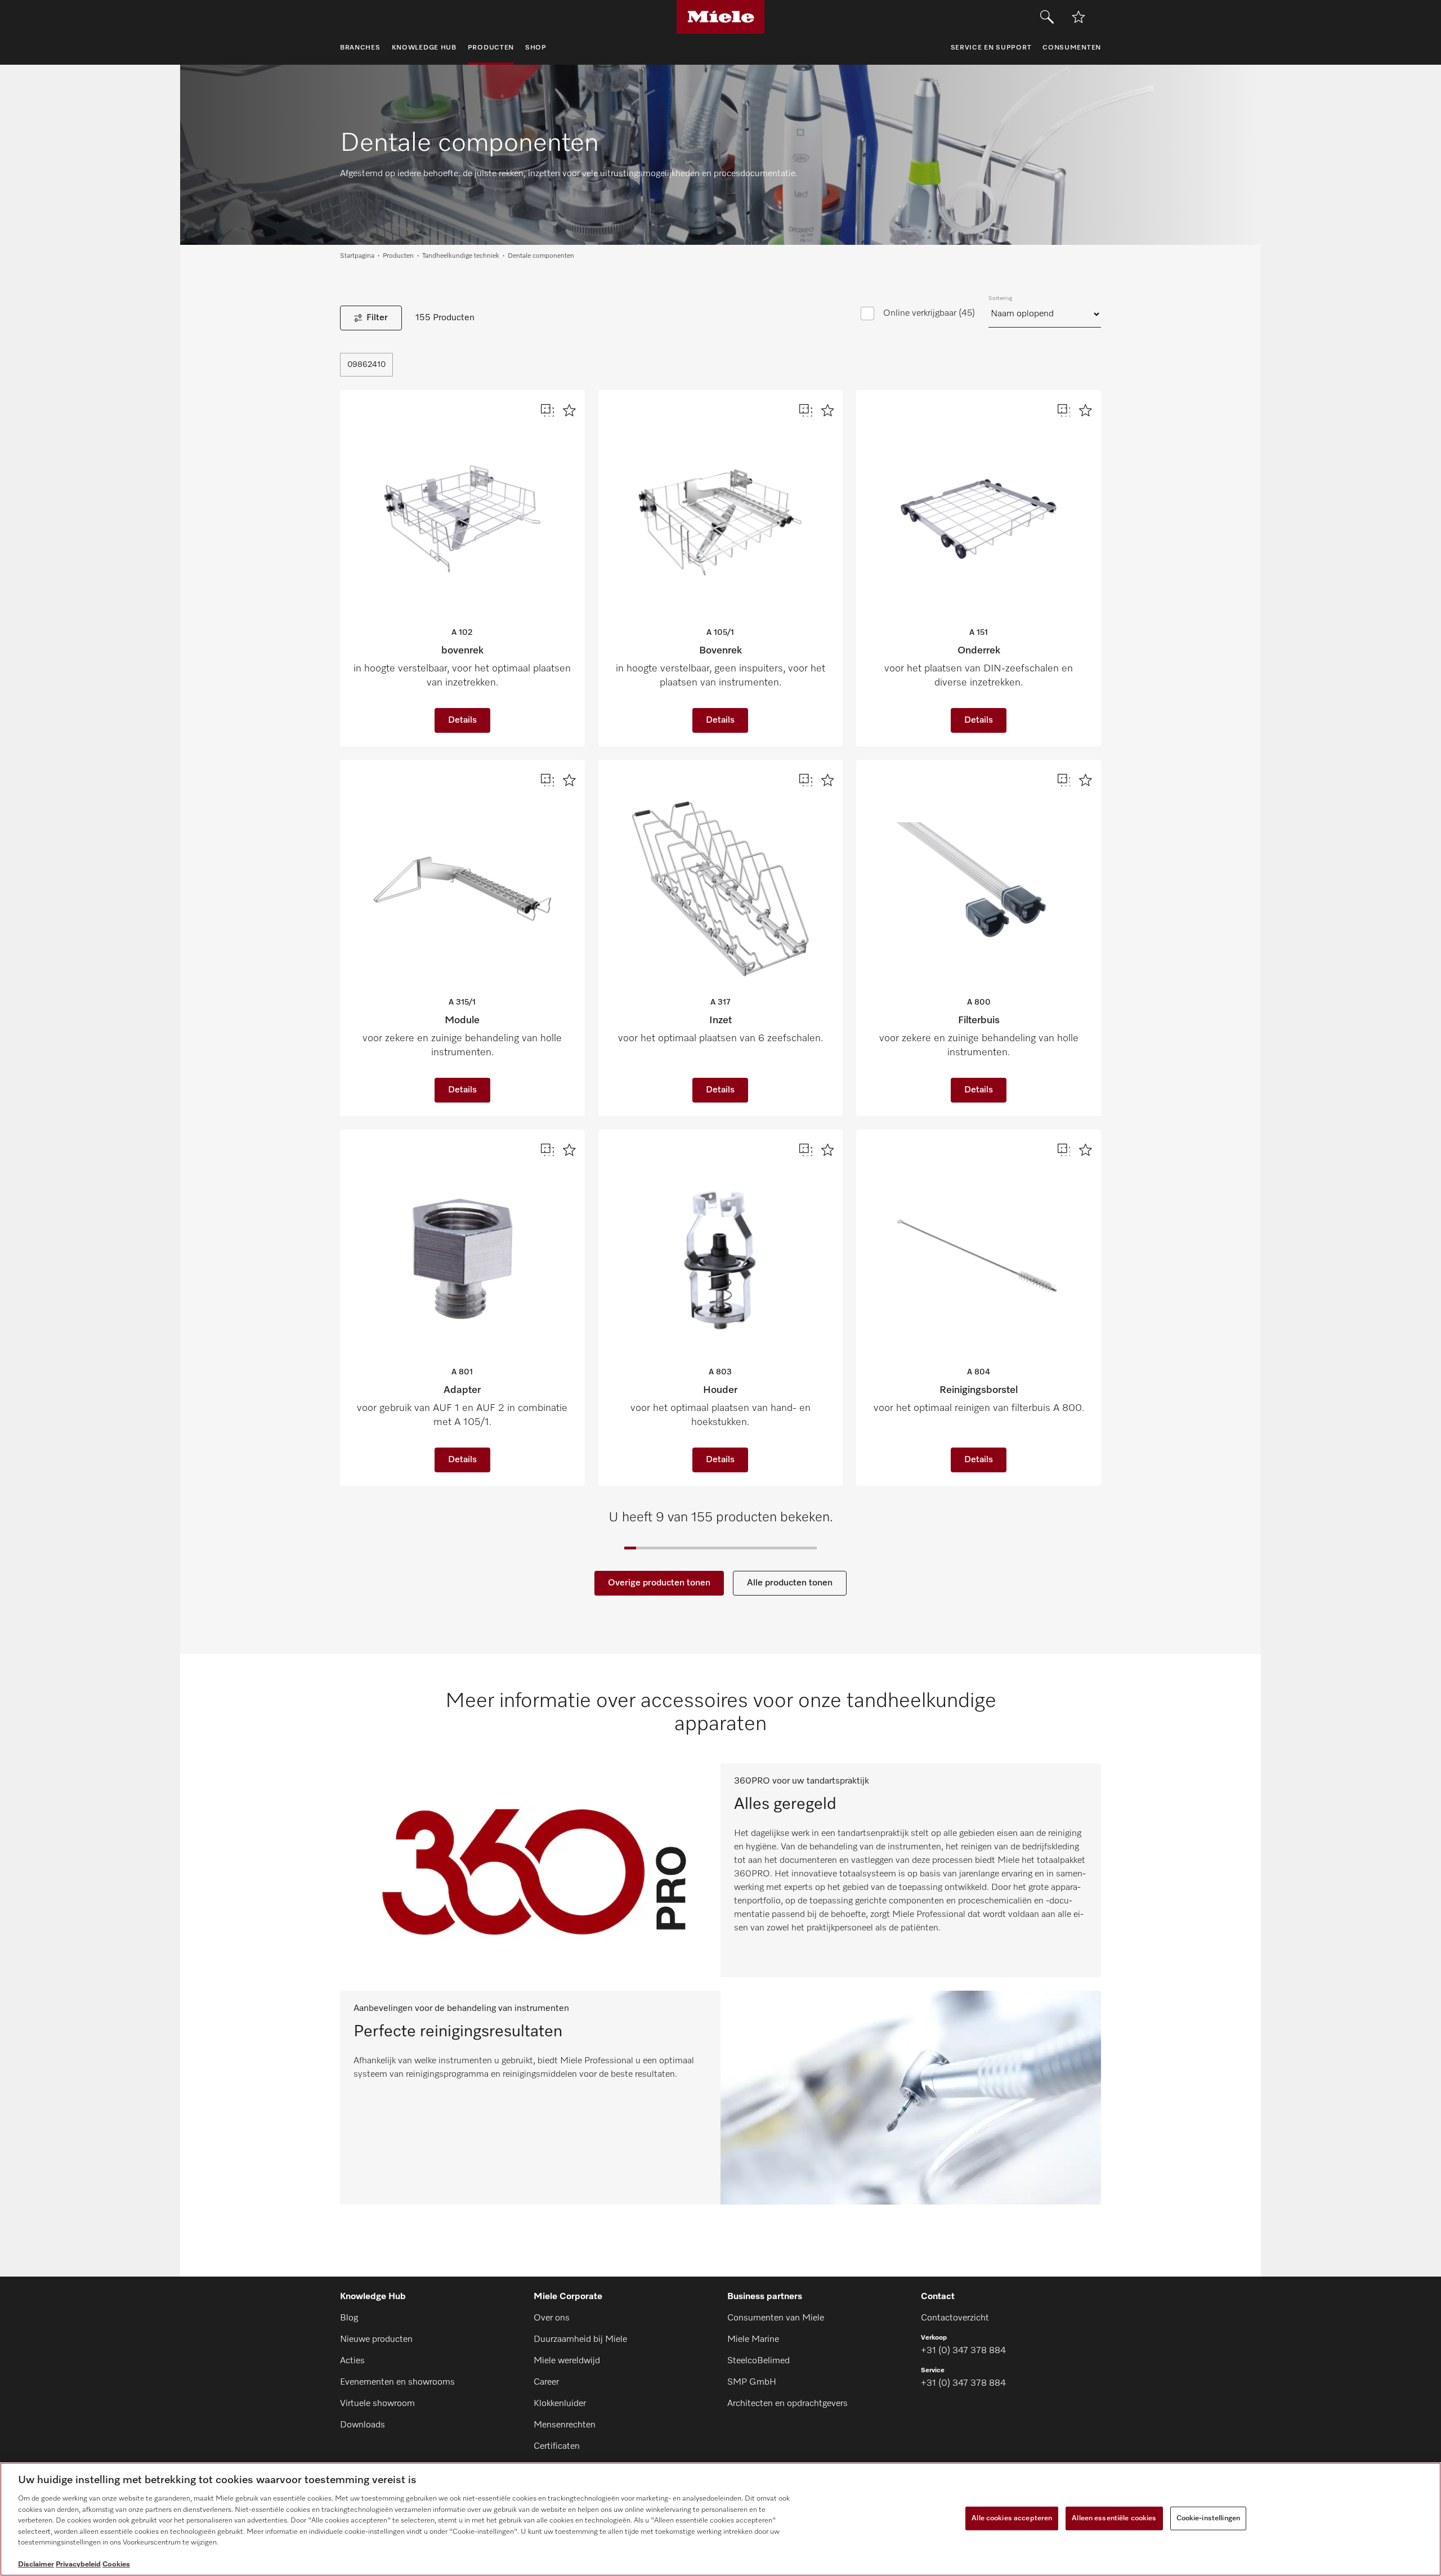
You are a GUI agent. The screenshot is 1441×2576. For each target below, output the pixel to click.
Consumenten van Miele (776, 2318)
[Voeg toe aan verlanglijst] (1078, 17)
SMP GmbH (752, 2382)
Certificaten (557, 2447)
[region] (720, 2519)
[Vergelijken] (547, 411)
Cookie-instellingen (1208, 2518)
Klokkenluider (560, 2404)
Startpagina (357, 256)
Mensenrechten (565, 2425)
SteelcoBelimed (758, 2361)
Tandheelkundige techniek (461, 256)
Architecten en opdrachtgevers (787, 2404)
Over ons (552, 2318)
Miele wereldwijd (567, 2361)
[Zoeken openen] (1047, 17)
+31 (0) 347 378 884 (963, 2351)
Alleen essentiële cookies (1114, 2518)
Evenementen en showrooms (397, 2382)
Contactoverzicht (955, 2318)
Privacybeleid (78, 2564)
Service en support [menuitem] (991, 48)
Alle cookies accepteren (1012, 2518)
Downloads (363, 2425)
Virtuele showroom (377, 2404)
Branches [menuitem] (360, 48)
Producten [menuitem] (491, 48)
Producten (398, 256)
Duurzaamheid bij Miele (580, 2340)
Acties (352, 2361)
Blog (349, 2318)
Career (546, 2382)
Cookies (116, 2564)
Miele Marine (753, 2340)
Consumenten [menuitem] (1072, 48)
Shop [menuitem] (536, 48)
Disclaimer (36, 2564)
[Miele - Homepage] (721, 17)
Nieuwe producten (376, 2340)
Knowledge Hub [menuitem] (424, 48)
